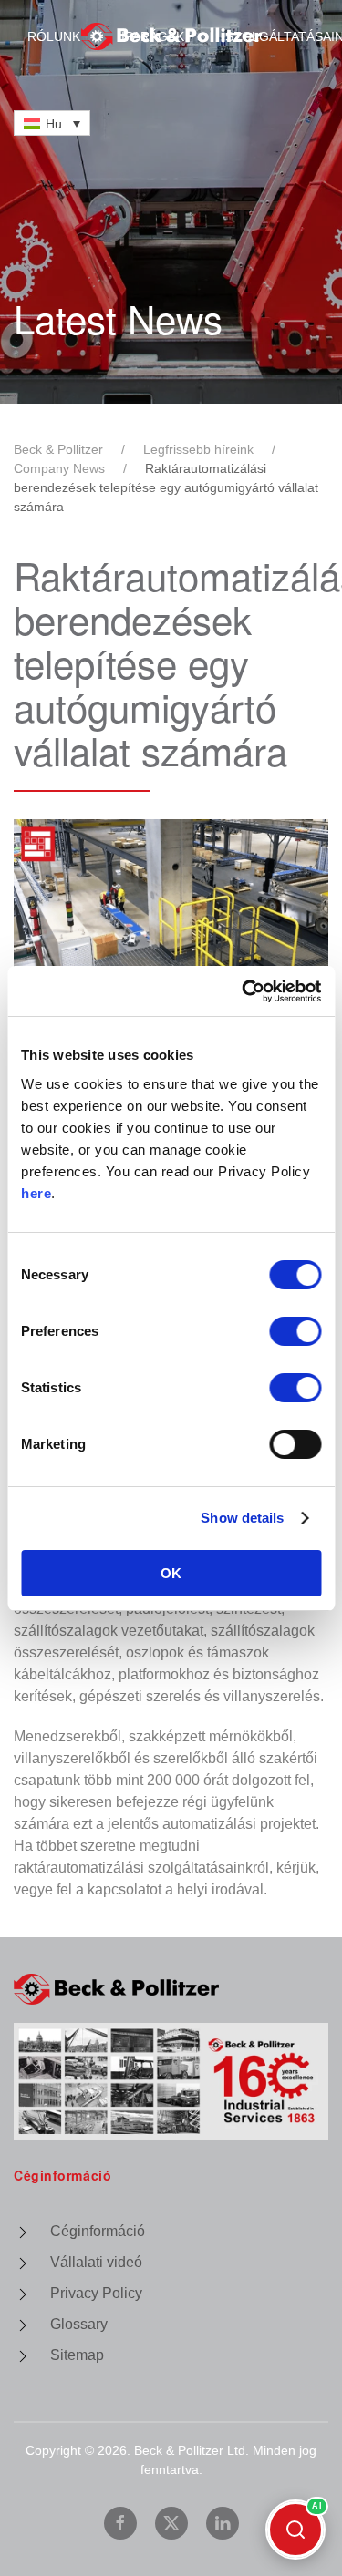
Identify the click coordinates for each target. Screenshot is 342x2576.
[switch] (295, 1331)
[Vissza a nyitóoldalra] (171, 36)
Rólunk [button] (54, 36)
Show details (242, 1518)
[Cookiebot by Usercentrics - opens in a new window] (244, 991)
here (36, 1193)
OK (171, 1573)
